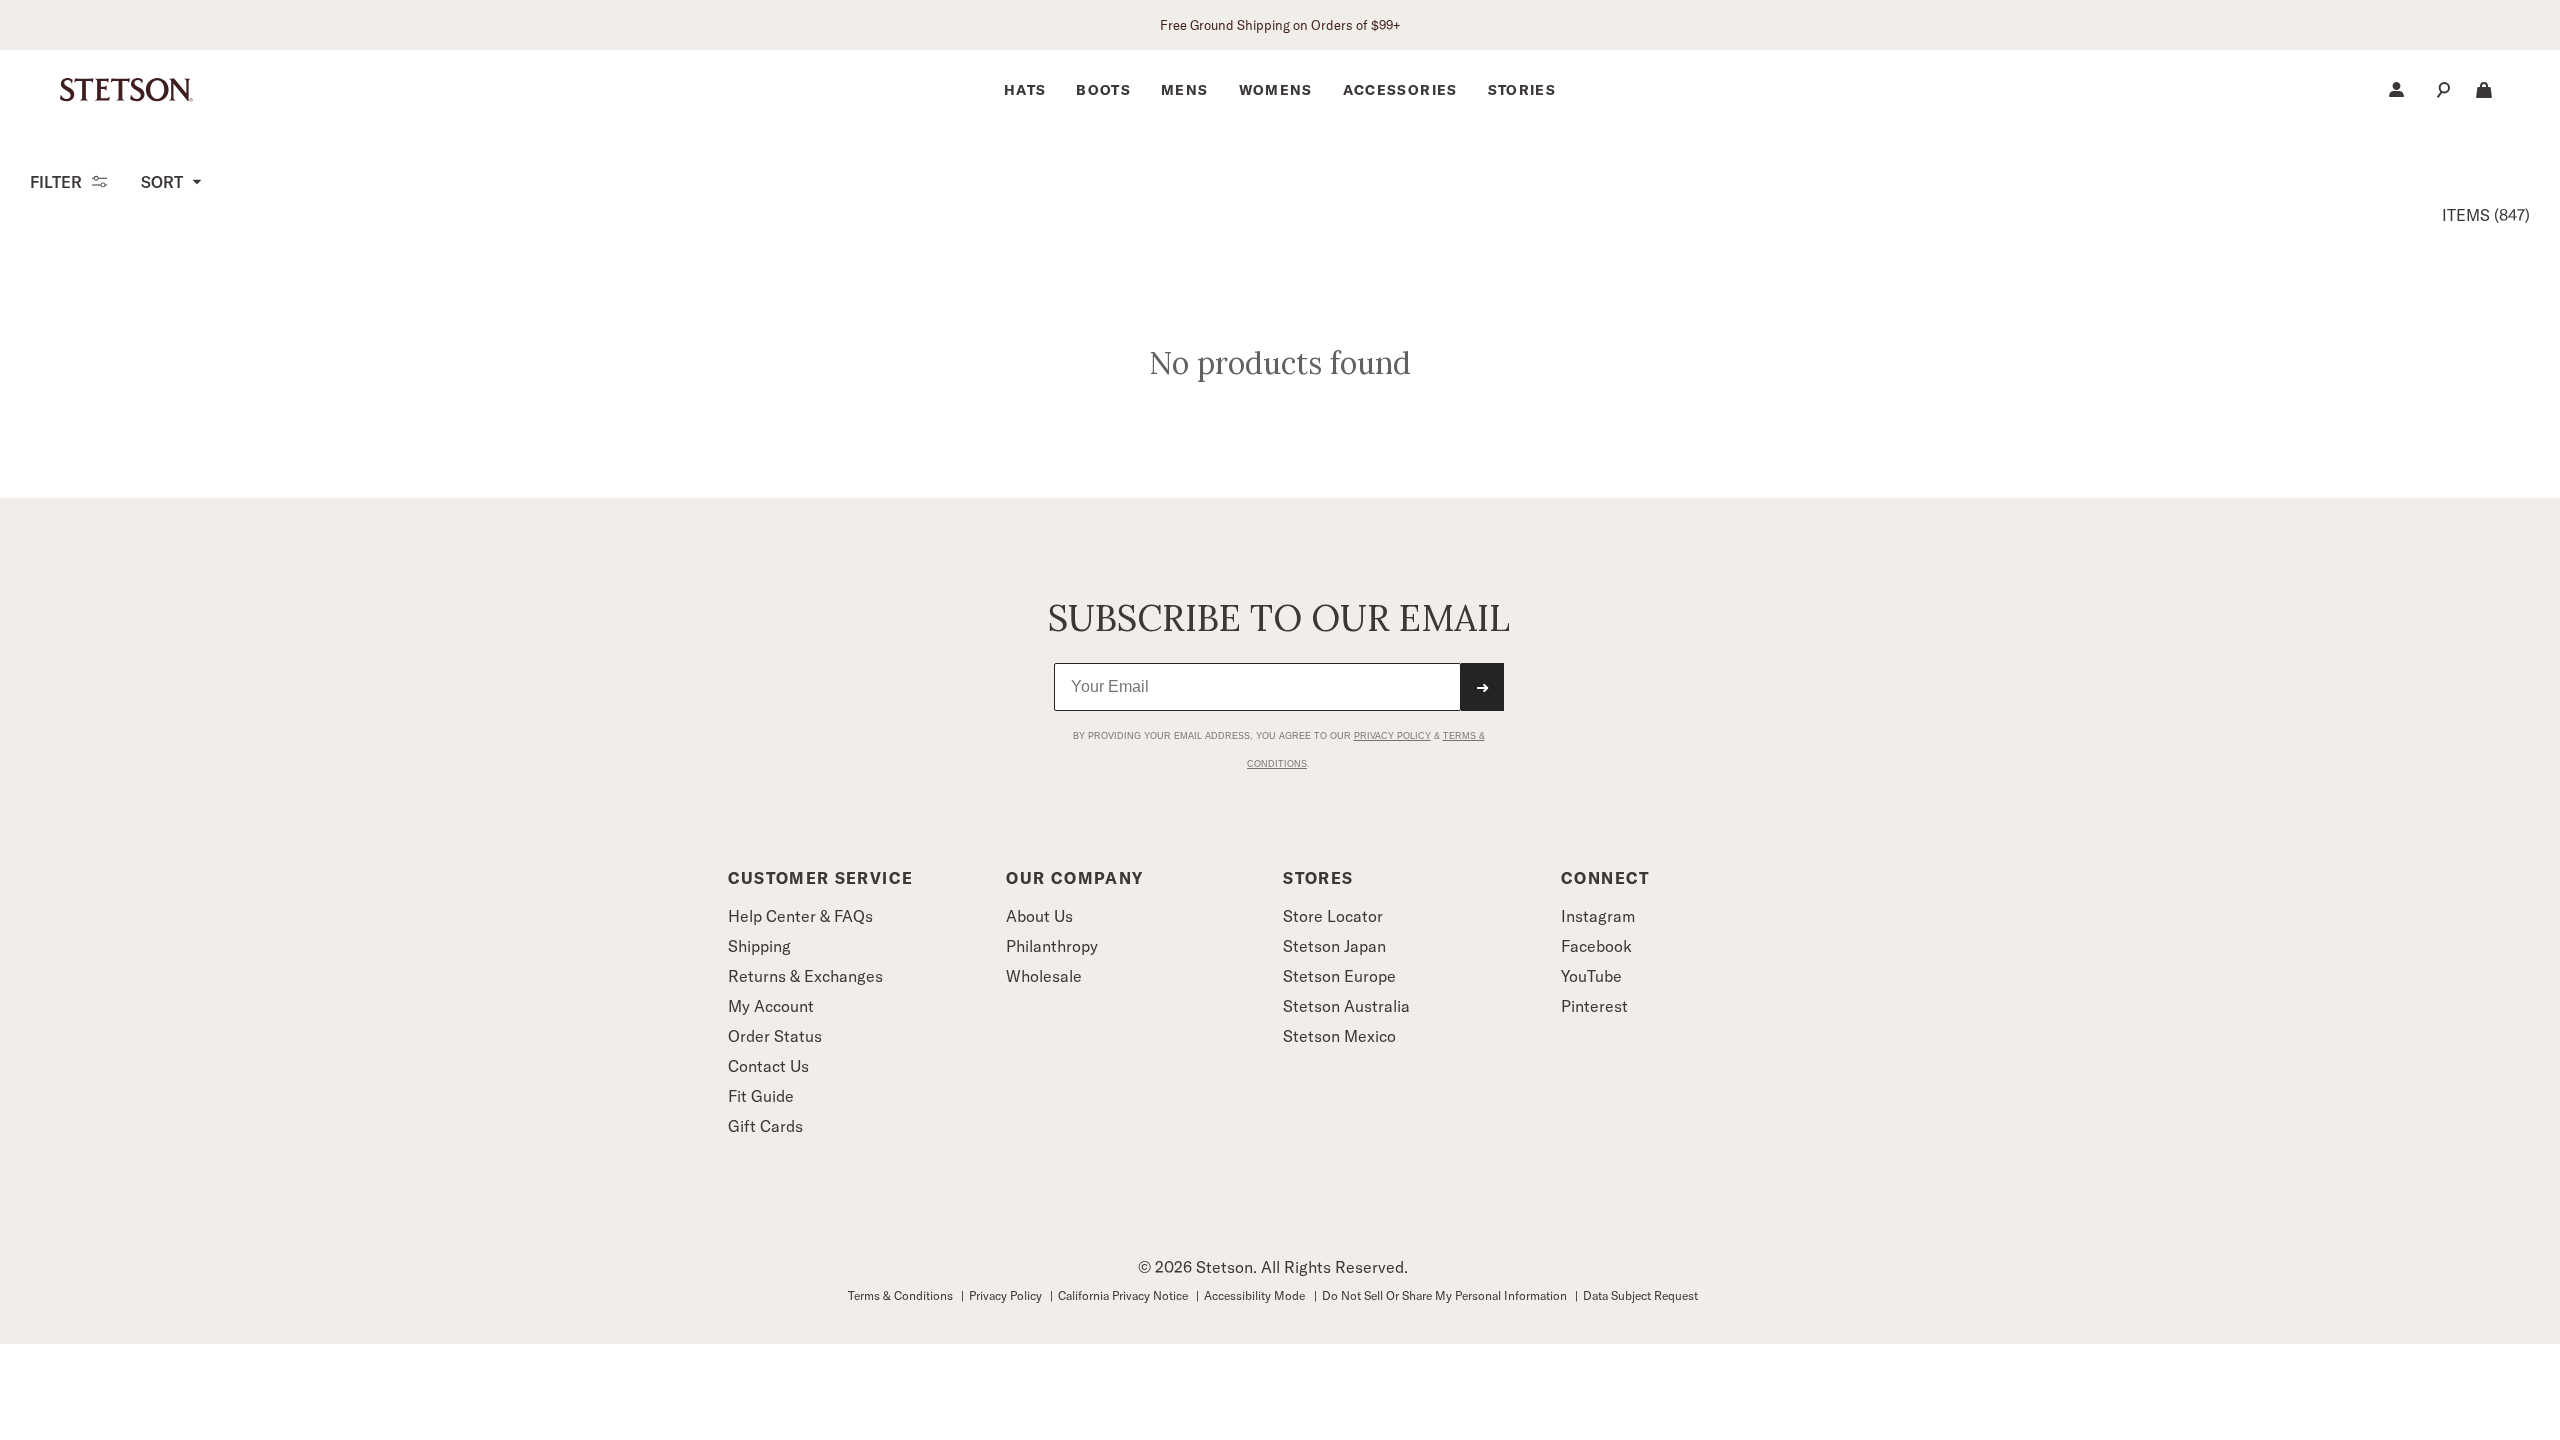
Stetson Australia (1346, 1006)
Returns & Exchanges (805, 976)
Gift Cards (765, 1126)
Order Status (775, 1036)
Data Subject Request (1640, 1295)
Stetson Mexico (1339, 1036)
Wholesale (1044, 976)
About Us (1039, 916)
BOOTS (1103, 90)
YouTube (1591, 976)
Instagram (1598, 916)
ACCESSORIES (1400, 90)
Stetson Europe (1339, 976)
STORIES (1522, 90)
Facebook (1596, 946)
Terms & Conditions (902, 1295)
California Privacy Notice (1124, 1295)
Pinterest (1594, 1006)
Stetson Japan (1334, 946)
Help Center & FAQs (800, 916)
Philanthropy (1052, 946)
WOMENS (1276, 90)
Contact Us (768, 1066)
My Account (771, 1006)
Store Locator (1333, 916)
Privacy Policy (1007, 1295)
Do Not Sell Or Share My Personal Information (1446, 1295)
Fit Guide (761, 1096)
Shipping (759, 946)
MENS (1184, 90)
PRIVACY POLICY (1392, 736)
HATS (1025, 90)
